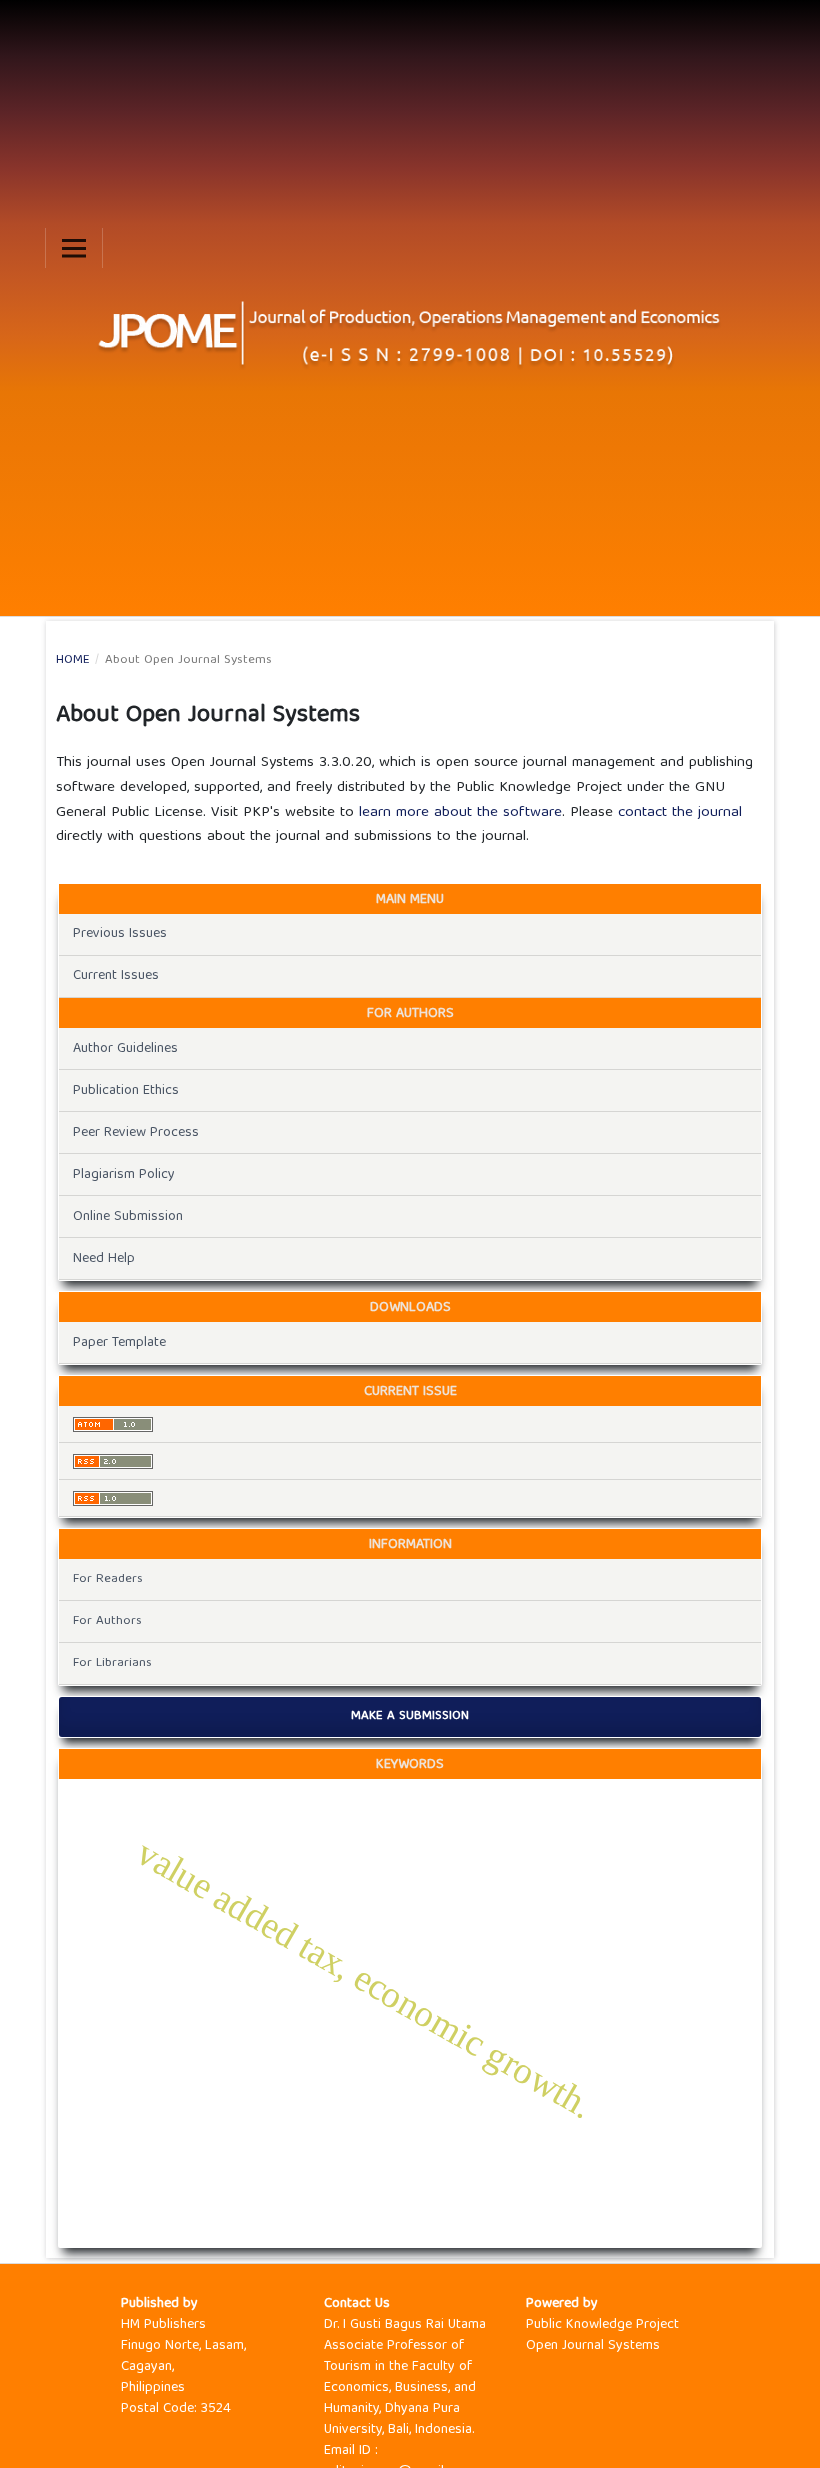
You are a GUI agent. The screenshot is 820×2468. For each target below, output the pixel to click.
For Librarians (112, 1663)
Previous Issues (120, 934)
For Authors (107, 1621)
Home (73, 661)
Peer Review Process (136, 1133)
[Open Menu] (74, 248)
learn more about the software (460, 813)
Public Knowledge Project (602, 2325)
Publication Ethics (126, 1091)
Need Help (104, 1259)
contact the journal (680, 813)
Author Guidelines (125, 1049)
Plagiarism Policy (124, 1175)
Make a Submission (410, 1716)
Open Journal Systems (593, 2346)
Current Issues (116, 976)
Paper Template (119, 1343)
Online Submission (128, 1217)
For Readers (108, 1579)
